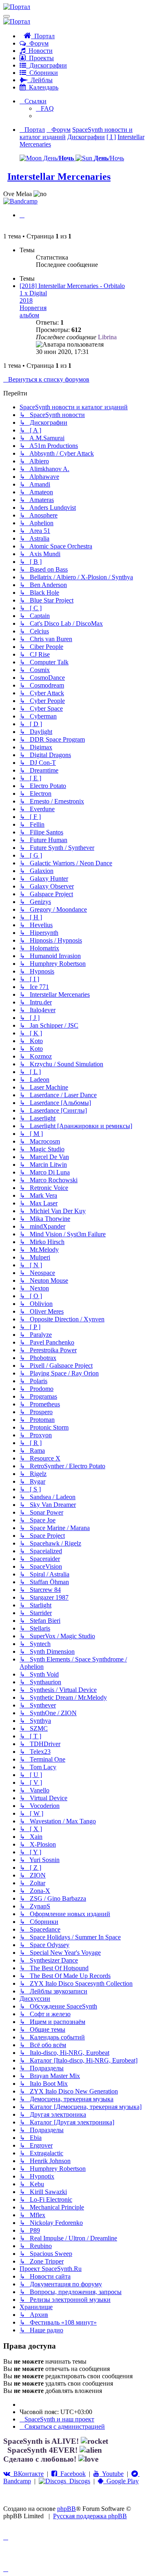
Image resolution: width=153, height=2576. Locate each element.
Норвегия (33, 308)
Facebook (71, 2474)
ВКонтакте (27, 2474)
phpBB (67, 2509)
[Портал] (17, 7)
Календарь (42, 87)
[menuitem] (45, 108)
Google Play (121, 2481)
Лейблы (40, 80)
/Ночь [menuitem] (109, 158)
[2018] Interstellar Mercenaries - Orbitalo (72, 286)
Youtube (111, 2474)
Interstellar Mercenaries (59, 177)
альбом (29, 315)
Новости (39, 51)
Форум (37, 43)
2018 (26, 300)
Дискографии (47, 65)
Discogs (78, 2481)
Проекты (40, 58)
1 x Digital (33, 293)
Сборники (42, 73)
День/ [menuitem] (58, 158)
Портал (43, 36)
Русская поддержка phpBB (90, 2516)
